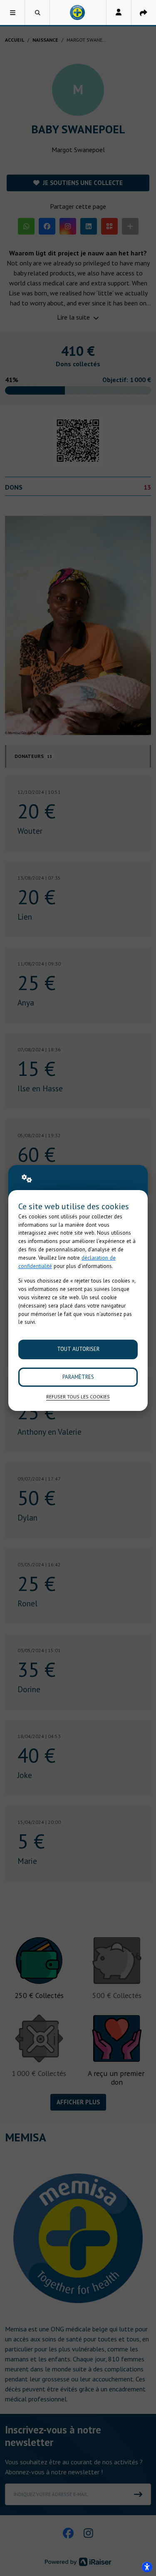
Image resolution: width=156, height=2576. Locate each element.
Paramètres (78, 1377)
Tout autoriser (78, 1349)
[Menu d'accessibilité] (147, 2567)
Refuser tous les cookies (78, 1397)
